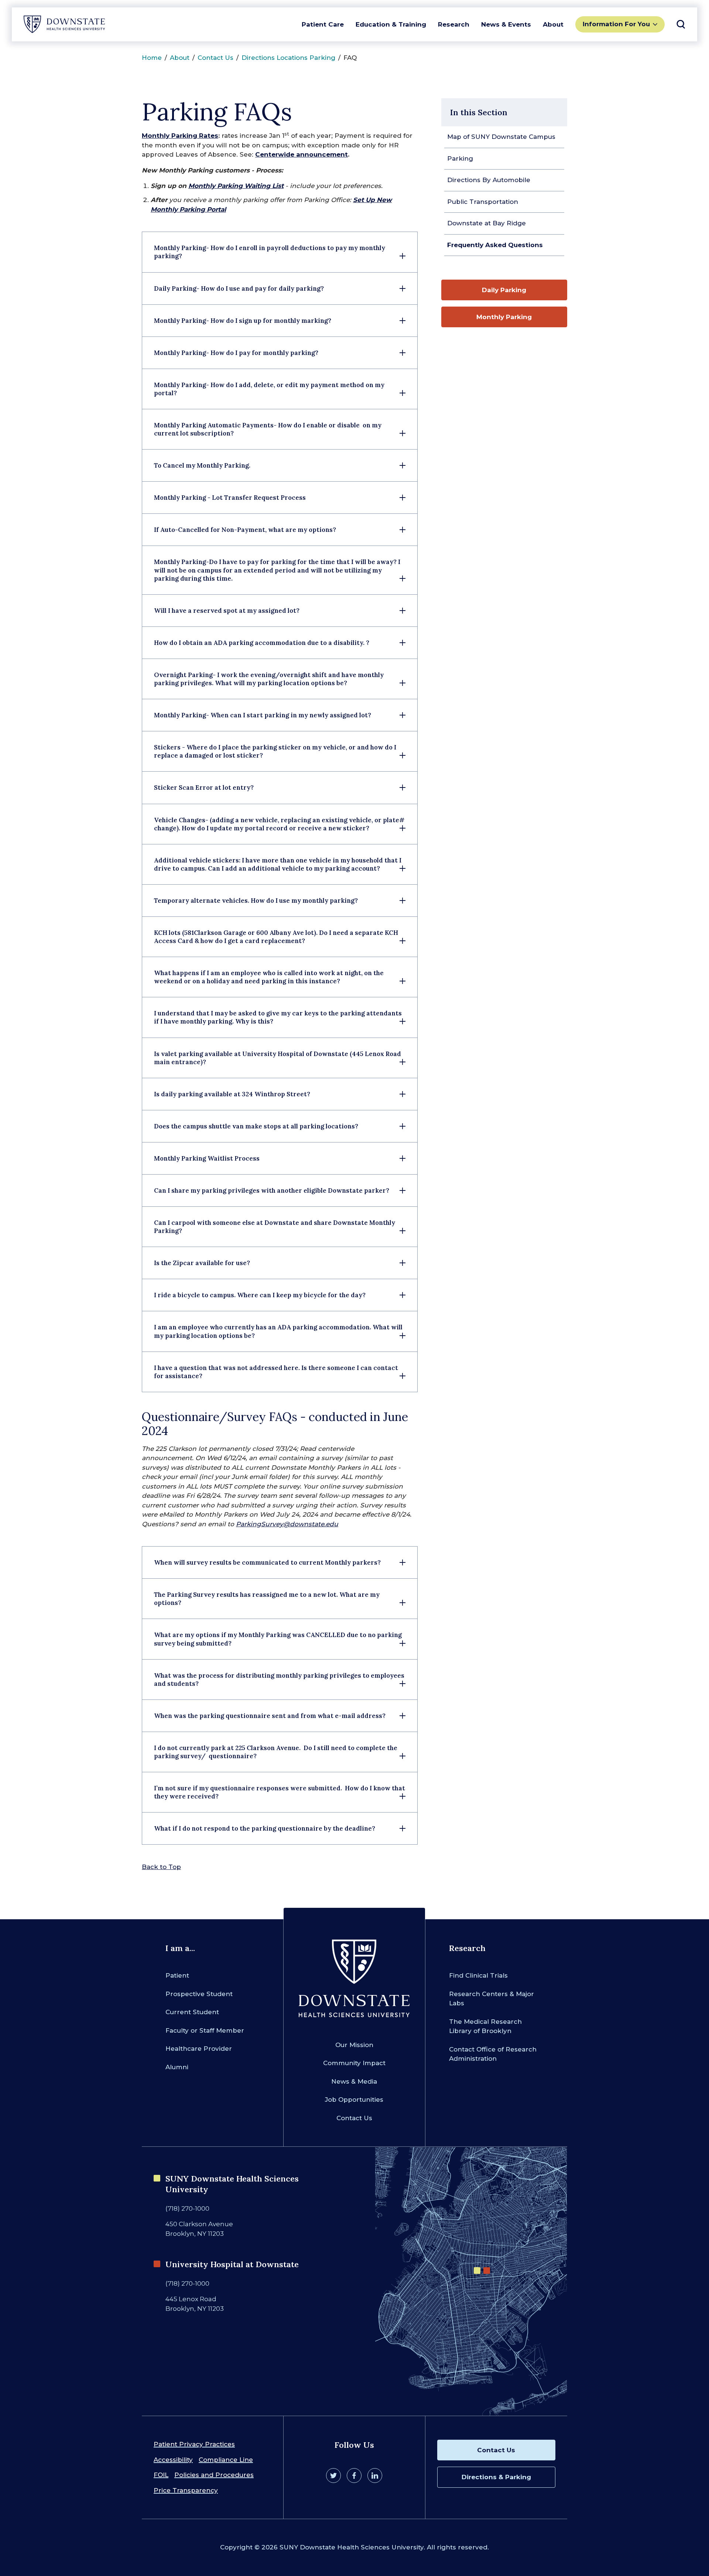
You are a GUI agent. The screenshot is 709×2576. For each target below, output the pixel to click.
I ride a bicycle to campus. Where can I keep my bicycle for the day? (260, 1295)
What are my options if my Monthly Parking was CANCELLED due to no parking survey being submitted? (278, 1639)
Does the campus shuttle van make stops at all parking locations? (256, 1126)
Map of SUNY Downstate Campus (501, 137)
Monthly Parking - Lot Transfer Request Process (231, 498)
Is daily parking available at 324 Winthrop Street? (232, 1094)
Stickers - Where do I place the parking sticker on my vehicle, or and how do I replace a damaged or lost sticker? (275, 751)
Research (454, 24)
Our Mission (354, 2045)
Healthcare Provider (199, 2049)
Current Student (192, 2012)
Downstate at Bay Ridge (487, 223)
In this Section (479, 112)
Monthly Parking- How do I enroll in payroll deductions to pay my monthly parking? (270, 252)
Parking (460, 158)
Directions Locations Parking (288, 58)
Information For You (616, 24)
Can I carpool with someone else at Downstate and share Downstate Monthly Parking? (275, 1227)
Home (152, 58)
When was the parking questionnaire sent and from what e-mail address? (270, 1716)
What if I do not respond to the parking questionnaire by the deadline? (265, 1828)
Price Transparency (186, 2490)
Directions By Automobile (489, 180)
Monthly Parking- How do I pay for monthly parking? (236, 353)
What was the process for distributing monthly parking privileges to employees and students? (279, 1680)
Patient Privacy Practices (194, 2444)
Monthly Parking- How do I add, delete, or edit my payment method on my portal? (269, 389)
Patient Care (323, 24)
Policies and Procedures (214, 2475)
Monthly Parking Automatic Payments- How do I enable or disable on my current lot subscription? (268, 429)
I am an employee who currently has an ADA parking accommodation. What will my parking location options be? (278, 1331)
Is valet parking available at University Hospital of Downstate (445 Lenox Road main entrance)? (278, 1058)
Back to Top (161, 1867)
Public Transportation (483, 202)
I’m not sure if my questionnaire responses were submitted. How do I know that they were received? (280, 1792)
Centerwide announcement (302, 154)
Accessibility (173, 2460)
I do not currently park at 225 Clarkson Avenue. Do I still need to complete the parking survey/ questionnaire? (276, 1752)
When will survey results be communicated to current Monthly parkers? (267, 1562)
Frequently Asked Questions (495, 245)
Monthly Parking (504, 317)
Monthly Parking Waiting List (236, 186)
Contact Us (215, 58)
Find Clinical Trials (478, 1975)
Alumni (177, 2067)
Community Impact (354, 2063)
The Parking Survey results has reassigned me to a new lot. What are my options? (267, 1599)
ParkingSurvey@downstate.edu (287, 1524)
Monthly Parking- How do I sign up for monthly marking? (243, 321)
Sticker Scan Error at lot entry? (204, 788)
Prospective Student (199, 1994)
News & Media (354, 2081)
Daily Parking (504, 290)
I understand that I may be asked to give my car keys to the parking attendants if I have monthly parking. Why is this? (278, 1017)
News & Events (506, 24)
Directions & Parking (496, 2477)
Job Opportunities (354, 2100)
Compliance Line (226, 2460)
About (553, 24)
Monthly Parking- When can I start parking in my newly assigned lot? (263, 715)
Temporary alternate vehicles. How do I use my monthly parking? (256, 901)
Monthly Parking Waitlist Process (207, 1158)
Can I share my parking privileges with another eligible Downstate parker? (272, 1190)
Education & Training (391, 24)
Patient (177, 1975)
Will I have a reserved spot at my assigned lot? (227, 611)
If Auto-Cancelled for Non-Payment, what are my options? (245, 530)
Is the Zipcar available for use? (202, 1263)
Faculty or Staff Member (205, 2030)
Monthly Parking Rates (180, 136)
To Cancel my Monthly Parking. (202, 465)
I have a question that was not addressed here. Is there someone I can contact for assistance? (276, 1372)
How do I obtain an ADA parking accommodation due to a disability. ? (262, 643)
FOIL (161, 2475)
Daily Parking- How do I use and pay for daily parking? (239, 288)
